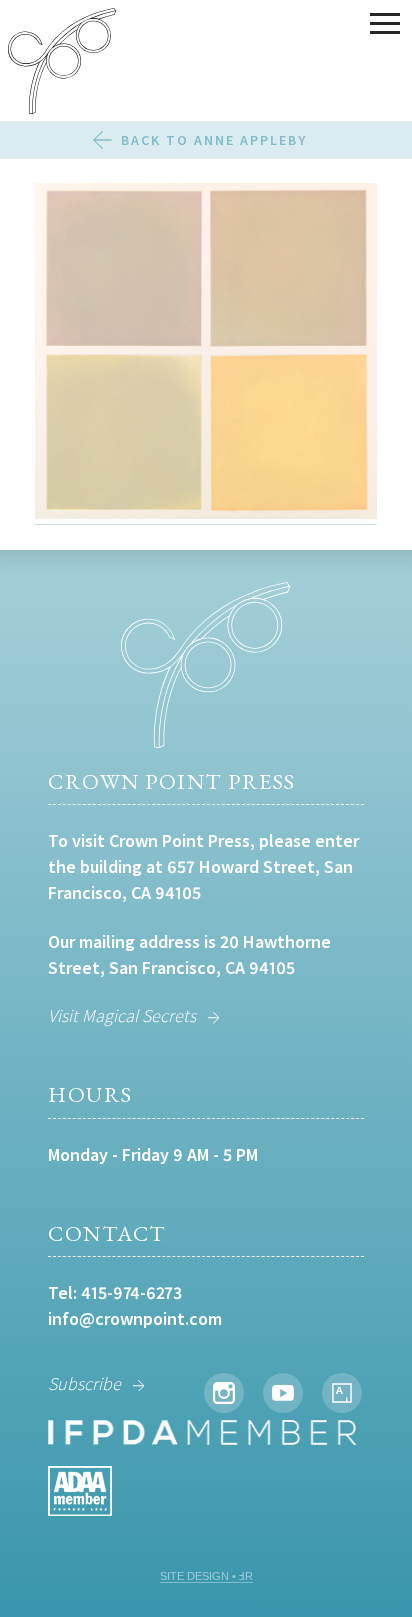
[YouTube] (283, 1393)
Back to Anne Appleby (214, 140)
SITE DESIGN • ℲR (206, 1576)
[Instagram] (224, 1393)
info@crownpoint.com (135, 1318)
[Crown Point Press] (62, 64)
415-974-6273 (131, 1292)
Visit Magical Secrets (122, 1015)
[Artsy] (342, 1393)
